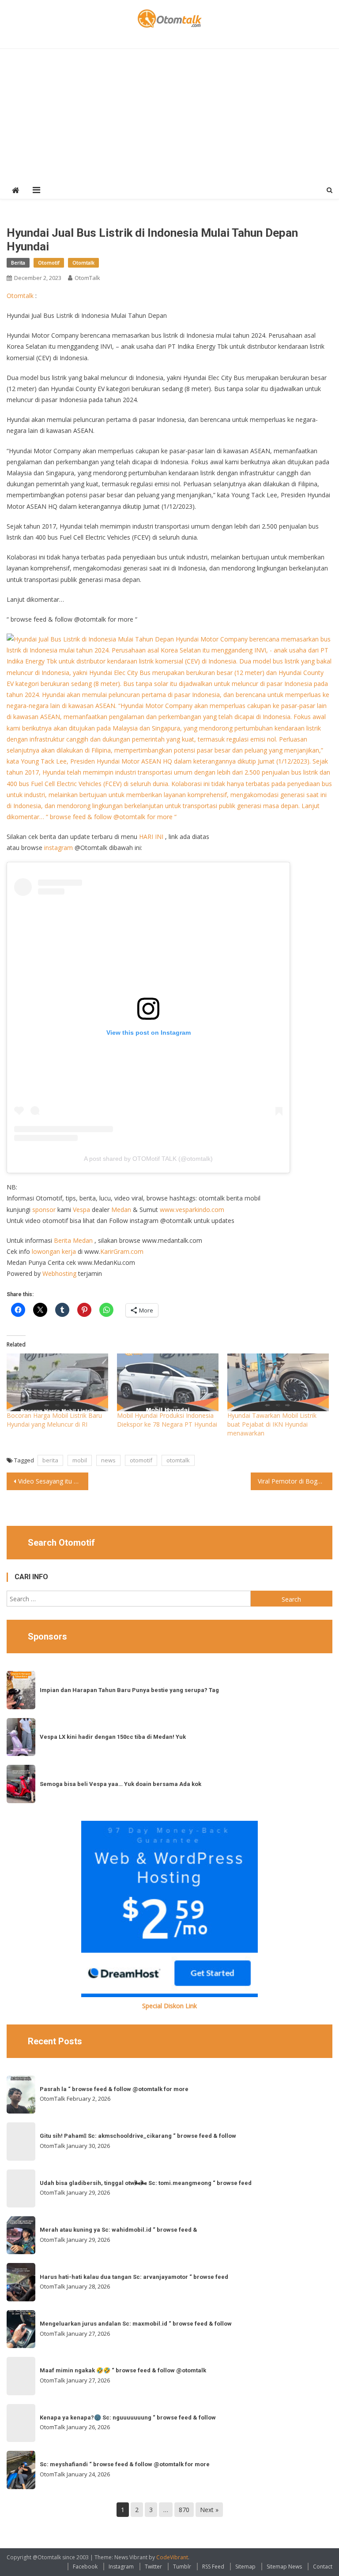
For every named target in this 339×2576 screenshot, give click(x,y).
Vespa (81, 1210)
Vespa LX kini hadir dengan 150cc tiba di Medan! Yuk (113, 1737)
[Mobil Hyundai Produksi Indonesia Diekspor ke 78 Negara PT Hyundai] (168, 1382)
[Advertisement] (170, 115)
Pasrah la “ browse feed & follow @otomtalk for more (114, 2089)
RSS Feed (213, 2567)
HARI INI (151, 837)
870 (184, 2510)
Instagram (121, 2567)
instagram (58, 848)
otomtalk (178, 1460)
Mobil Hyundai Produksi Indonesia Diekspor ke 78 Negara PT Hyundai (167, 1420)
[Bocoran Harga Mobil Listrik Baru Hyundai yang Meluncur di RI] (57, 1382)
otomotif (141, 1460)
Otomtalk (83, 263)
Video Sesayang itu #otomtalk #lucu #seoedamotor (53, 1481)
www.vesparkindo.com (192, 1210)
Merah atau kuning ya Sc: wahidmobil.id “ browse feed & (119, 2230)
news (108, 1460)
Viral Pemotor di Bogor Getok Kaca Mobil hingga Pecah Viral (295, 1481)
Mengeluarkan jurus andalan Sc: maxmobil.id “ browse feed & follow (136, 2324)
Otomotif (49, 263)
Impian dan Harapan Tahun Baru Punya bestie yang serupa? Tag (129, 1690)
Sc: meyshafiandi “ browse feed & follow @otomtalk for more (125, 2464)
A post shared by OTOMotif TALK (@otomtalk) (148, 1159)
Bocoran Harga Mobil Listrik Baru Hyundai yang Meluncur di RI (54, 1420)
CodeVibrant (172, 2557)
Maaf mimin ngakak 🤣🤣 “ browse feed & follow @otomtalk (123, 2370)
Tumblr (182, 2567)
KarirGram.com (122, 1251)
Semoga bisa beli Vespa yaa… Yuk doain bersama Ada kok (121, 1784)
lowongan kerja (54, 1251)
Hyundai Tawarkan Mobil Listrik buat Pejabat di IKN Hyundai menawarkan (272, 1424)
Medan (121, 1210)
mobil (80, 1460)
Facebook (85, 2567)
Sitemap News (284, 2567)
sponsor (44, 1210)
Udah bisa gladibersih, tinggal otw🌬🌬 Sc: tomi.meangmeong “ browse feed (146, 2183)
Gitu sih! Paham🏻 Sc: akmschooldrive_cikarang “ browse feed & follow (138, 2136)
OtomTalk (87, 278)
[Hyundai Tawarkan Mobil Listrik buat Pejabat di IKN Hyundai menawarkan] (278, 1382)
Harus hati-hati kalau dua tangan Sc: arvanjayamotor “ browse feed (134, 2277)
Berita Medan (73, 1240)
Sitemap (245, 2567)
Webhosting (59, 1273)
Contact (323, 2567)
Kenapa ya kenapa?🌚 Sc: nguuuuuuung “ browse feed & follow (128, 2418)
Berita (18, 263)
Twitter (153, 2567)
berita (50, 1460)
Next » (209, 2510)
